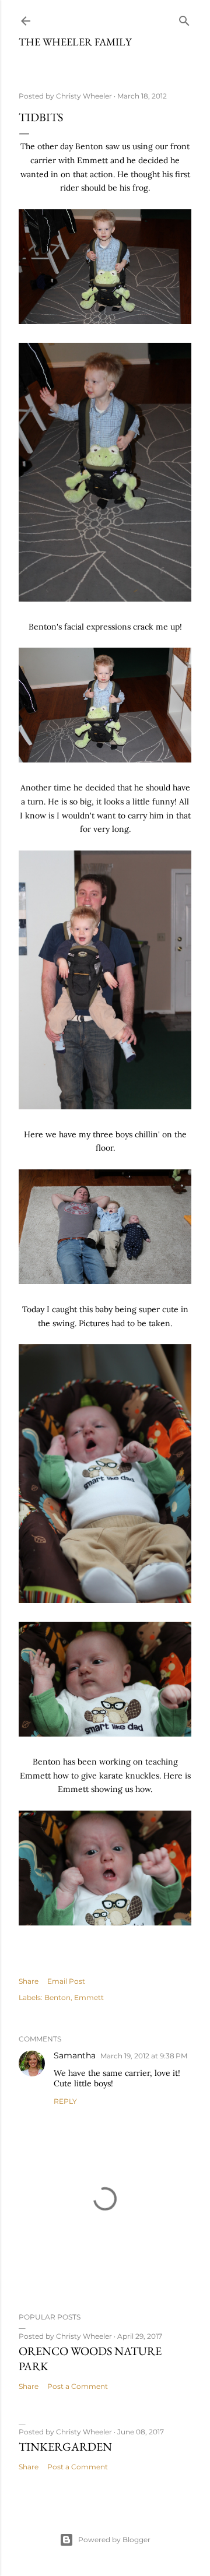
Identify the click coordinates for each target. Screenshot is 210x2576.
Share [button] (29, 1981)
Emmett (89, 1997)
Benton (57, 1997)
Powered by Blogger (114, 2540)
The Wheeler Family (75, 42)
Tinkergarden (65, 2447)
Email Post (66, 1981)
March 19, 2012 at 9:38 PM (144, 2056)
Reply (65, 2101)
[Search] (184, 18)
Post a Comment (78, 2386)
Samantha (75, 2055)
